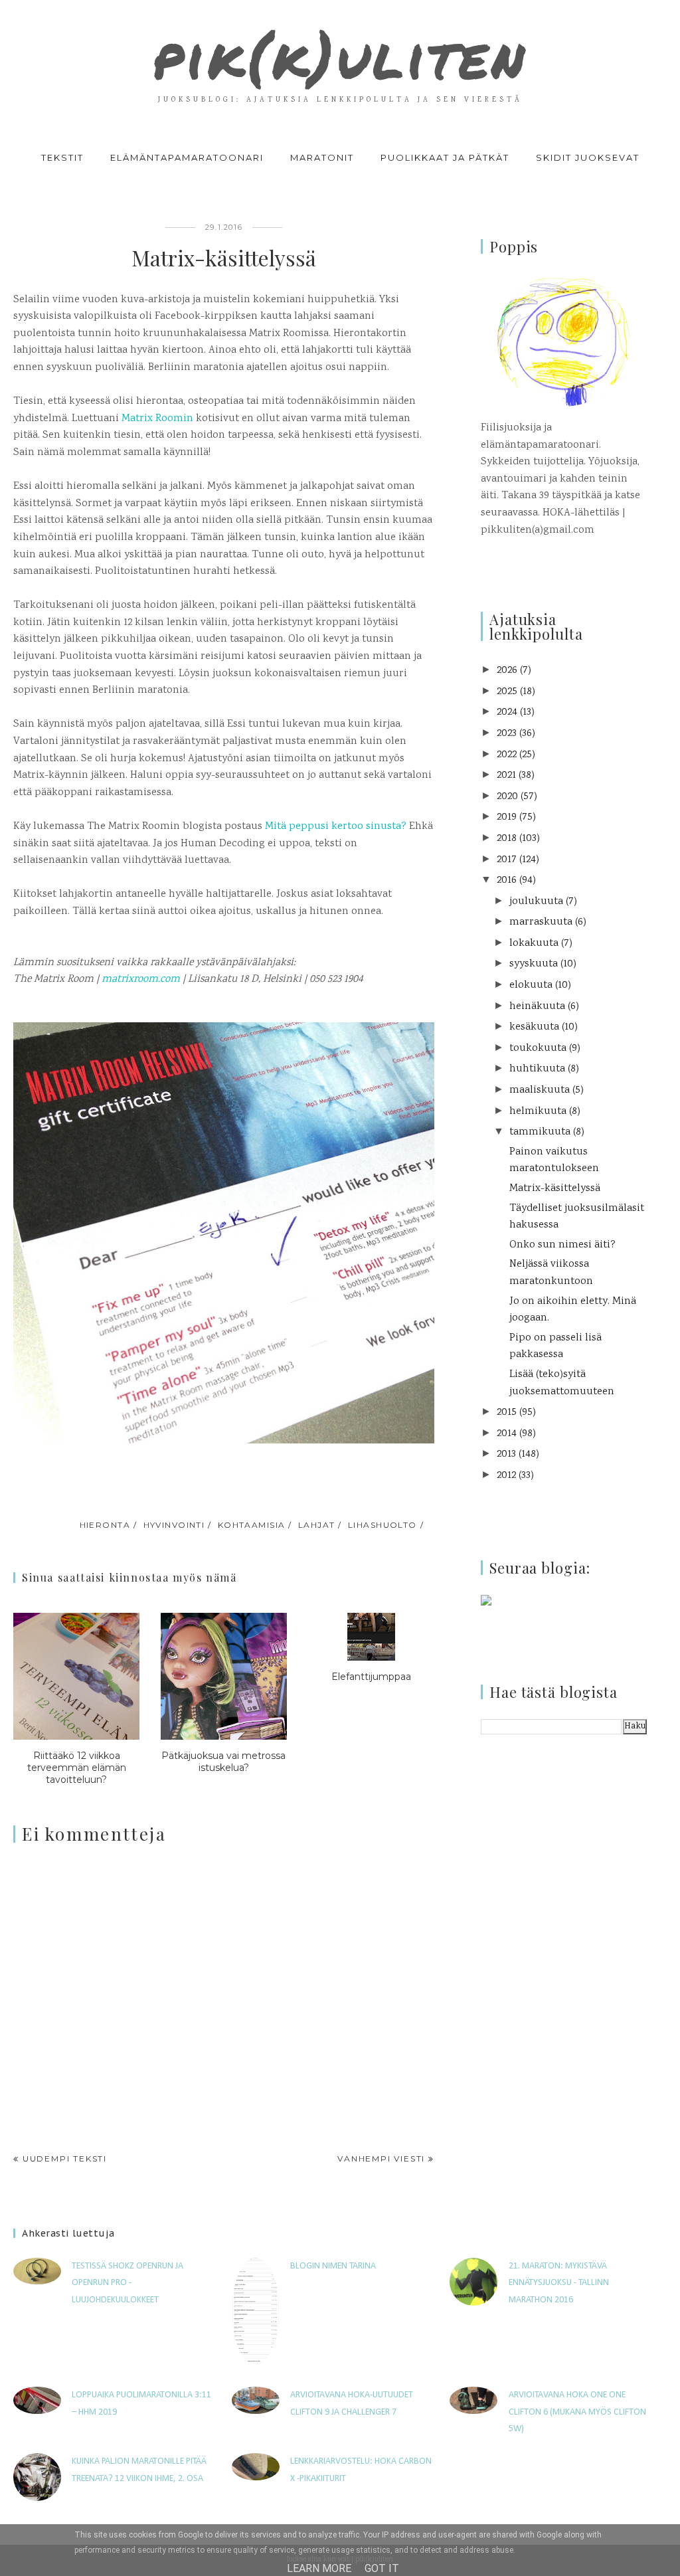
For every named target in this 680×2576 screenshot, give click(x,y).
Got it (382, 2568)
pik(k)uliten (340, 56)
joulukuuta (536, 902)
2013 (506, 1454)
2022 (507, 755)
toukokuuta (538, 1049)
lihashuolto (382, 1525)
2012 (506, 1476)
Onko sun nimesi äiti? (562, 1245)
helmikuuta (538, 1112)
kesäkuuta (534, 1027)
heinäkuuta (537, 1007)
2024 (507, 712)
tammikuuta (540, 1132)
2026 (507, 671)
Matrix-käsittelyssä (555, 1189)
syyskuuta (534, 964)
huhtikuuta (537, 1069)
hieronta (105, 1525)
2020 (507, 797)
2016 (507, 880)
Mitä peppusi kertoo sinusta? (336, 827)
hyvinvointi (174, 1525)
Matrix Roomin (157, 419)
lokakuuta (534, 944)
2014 (507, 1434)
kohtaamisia (252, 1525)
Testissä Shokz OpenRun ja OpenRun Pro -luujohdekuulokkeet (127, 2283)
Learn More (319, 2568)
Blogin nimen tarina (333, 2266)
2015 (507, 1413)
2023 (507, 734)
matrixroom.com (141, 979)
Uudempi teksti (65, 2159)
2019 (507, 817)
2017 (507, 860)
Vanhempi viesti (381, 2159)
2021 (506, 776)
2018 (507, 839)
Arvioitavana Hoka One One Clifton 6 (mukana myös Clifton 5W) (577, 2412)
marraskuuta (541, 922)
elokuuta (531, 985)
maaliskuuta (540, 1090)
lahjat (317, 1525)
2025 (507, 692)
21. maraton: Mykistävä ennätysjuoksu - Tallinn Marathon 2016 (559, 2283)
